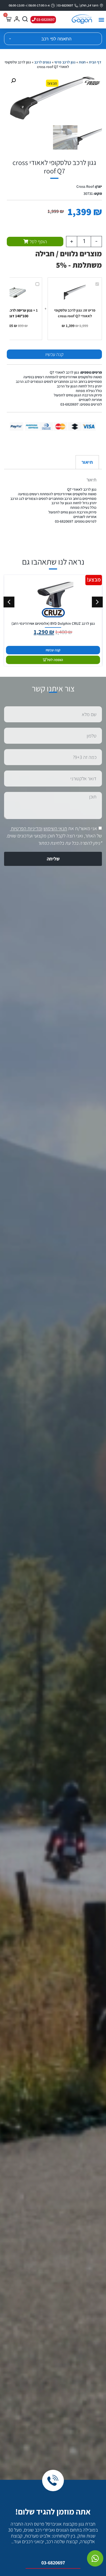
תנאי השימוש (55, 829)
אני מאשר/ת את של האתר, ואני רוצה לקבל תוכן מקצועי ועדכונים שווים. (54, 836)
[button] (102, 20)
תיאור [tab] (87, 462)
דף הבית (95, 62)
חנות (82, 62)
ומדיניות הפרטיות (27, 829)
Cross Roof (85, 186)
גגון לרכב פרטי (65, 62)
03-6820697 (53, 2563)
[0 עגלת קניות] (8, 19)
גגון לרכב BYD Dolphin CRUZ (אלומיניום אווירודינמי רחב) (53, 623)
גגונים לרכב (43, 62)
